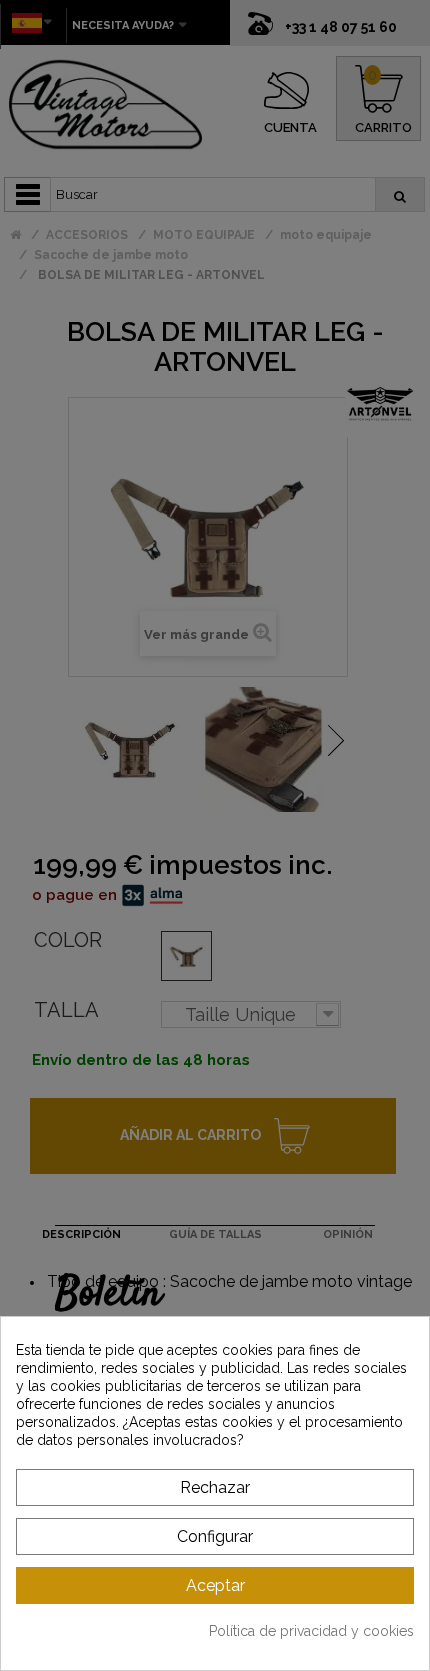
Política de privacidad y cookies (311, 1631)
